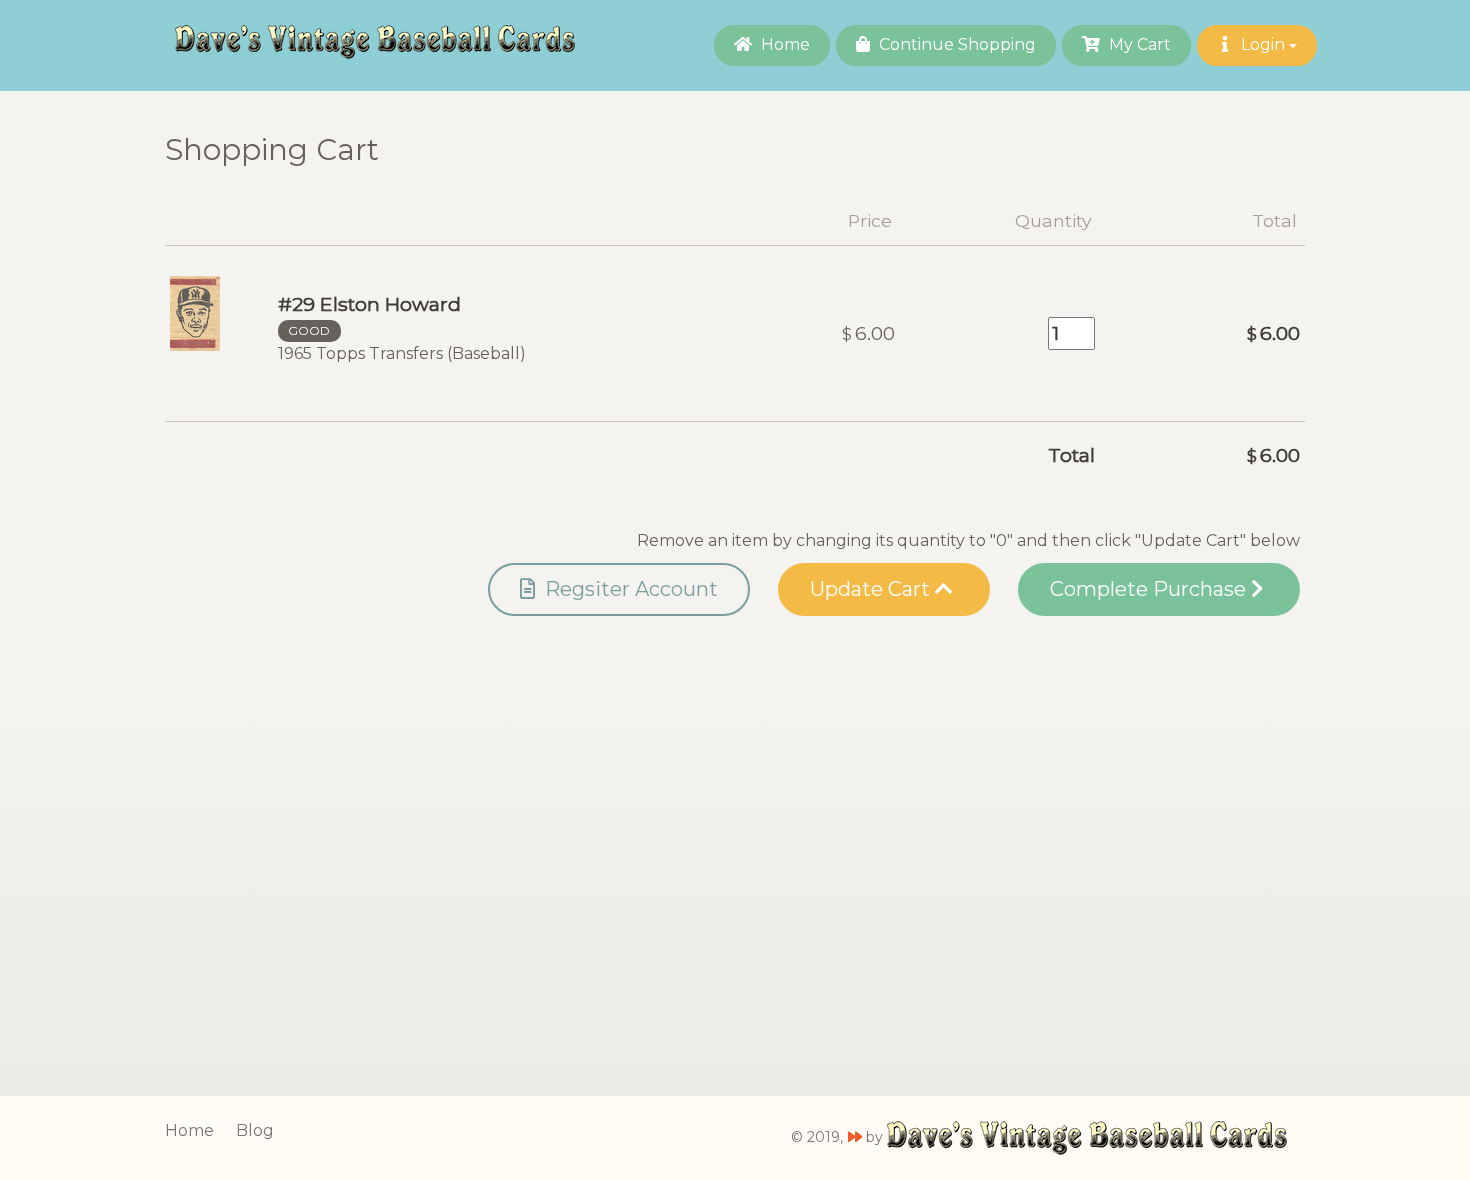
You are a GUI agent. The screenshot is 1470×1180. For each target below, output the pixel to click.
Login (1263, 44)
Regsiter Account (629, 589)
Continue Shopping (955, 44)
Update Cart (872, 589)
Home (783, 44)
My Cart (1138, 44)
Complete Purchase (1150, 589)
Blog (255, 1130)
